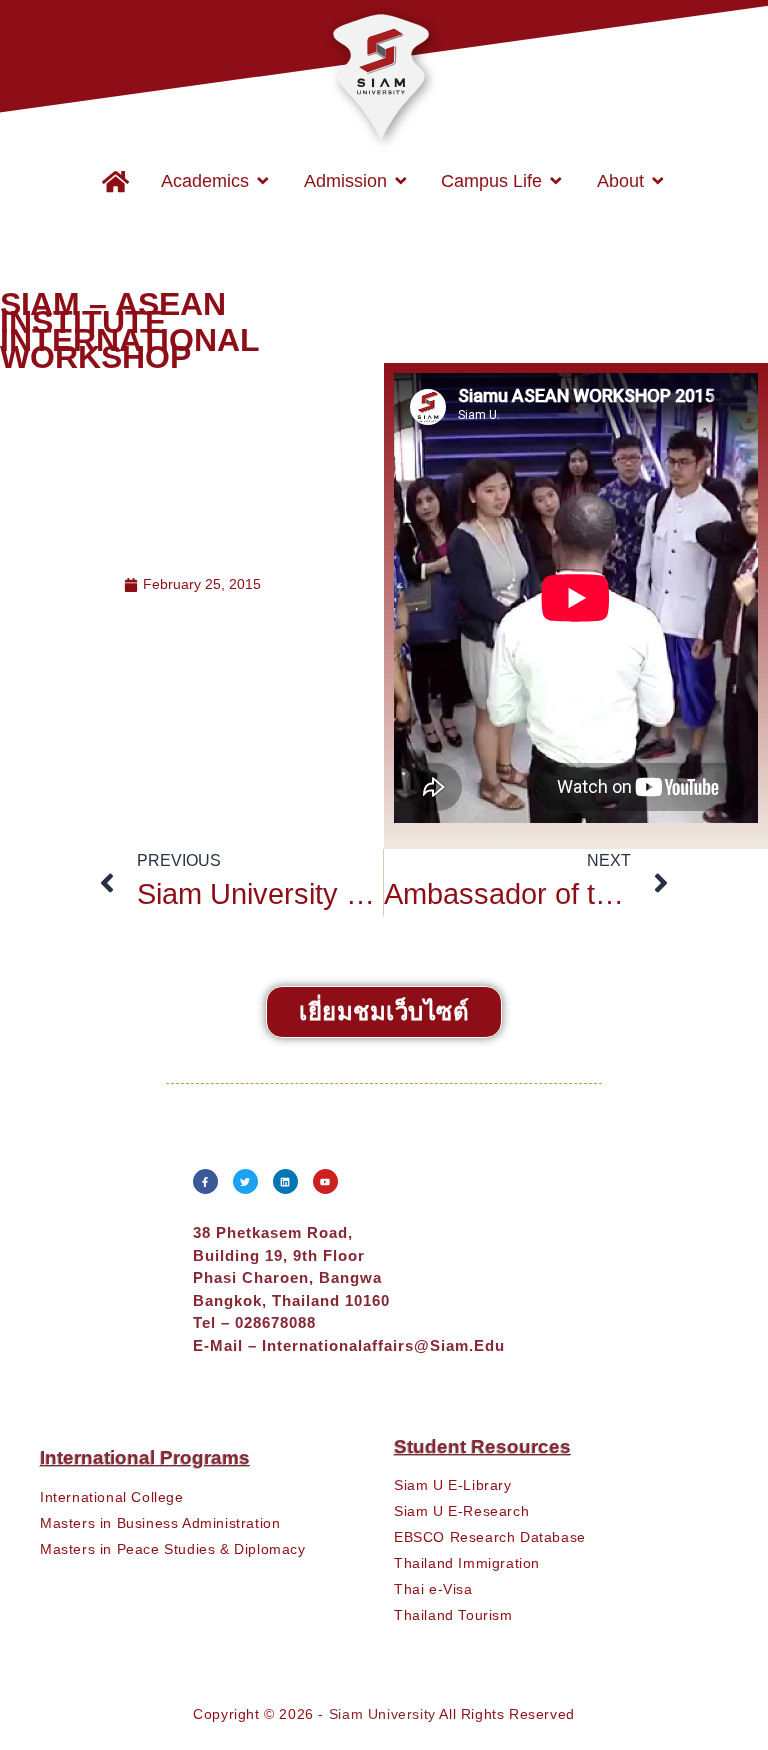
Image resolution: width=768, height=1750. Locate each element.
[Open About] (658, 181)
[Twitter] (245, 1181)
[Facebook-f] (205, 1181)
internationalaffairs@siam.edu (383, 1345)
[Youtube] (325, 1181)
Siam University (382, 1714)
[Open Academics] (263, 181)
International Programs (145, 1457)
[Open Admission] (401, 181)
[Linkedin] (285, 1181)
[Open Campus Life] (556, 181)
